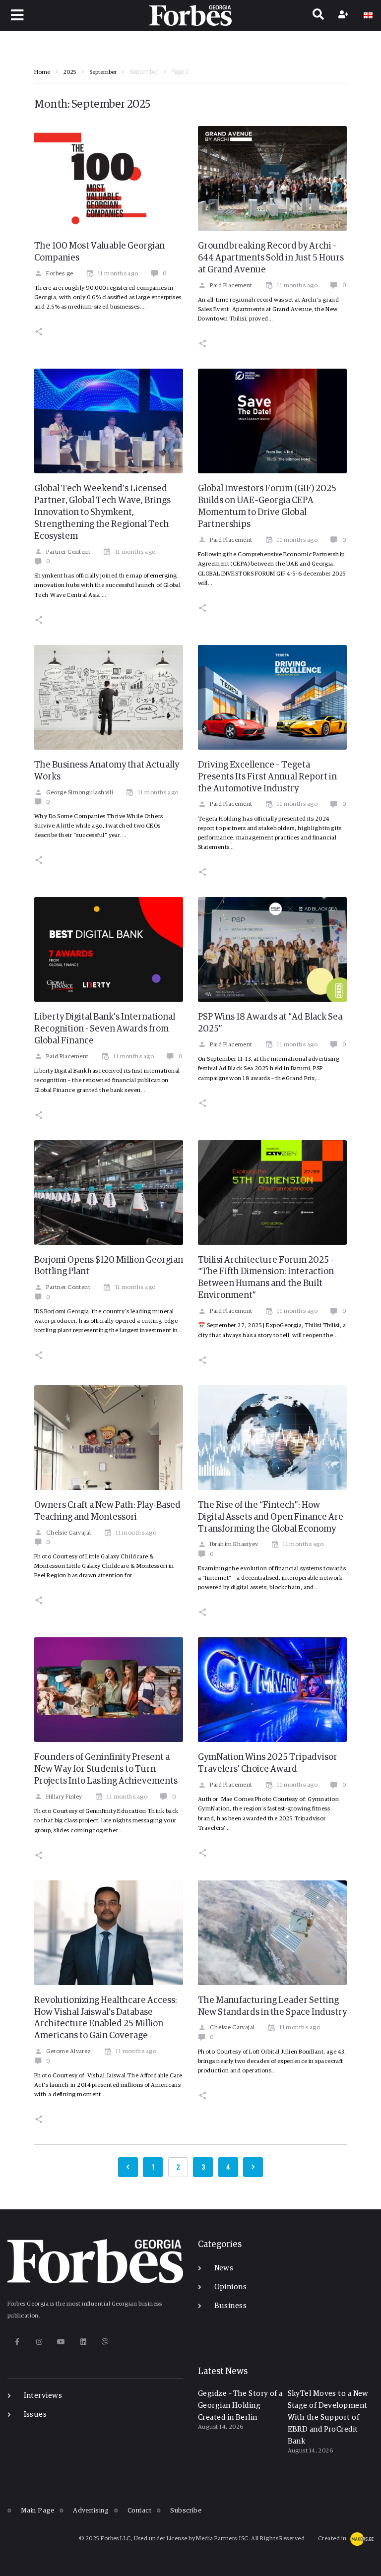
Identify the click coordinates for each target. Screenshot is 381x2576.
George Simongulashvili (80, 793)
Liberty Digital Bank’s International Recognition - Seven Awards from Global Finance (105, 1029)
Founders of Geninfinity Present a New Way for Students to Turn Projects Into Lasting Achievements (106, 1769)
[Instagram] (39, 2342)
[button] (18, 15)
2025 (70, 72)
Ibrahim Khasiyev (234, 1545)
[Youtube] (61, 2342)
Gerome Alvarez (68, 2052)
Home (42, 72)
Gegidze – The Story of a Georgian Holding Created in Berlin (240, 2406)
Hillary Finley (64, 1797)
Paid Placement (231, 286)
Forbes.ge (60, 274)
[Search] (318, 15)
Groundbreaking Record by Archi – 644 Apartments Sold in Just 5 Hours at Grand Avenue (271, 258)
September (103, 72)
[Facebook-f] (17, 2342)
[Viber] (105, 2342)
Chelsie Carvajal (68, 1533)
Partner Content (68, 552)
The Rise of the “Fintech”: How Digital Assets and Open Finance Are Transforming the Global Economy (271, 1517)
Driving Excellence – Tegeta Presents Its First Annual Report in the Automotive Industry (267, 777)
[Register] (345, 15)
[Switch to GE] (368, 15)
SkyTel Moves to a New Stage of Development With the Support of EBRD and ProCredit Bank (328, 2417)
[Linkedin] (83, 2342)
